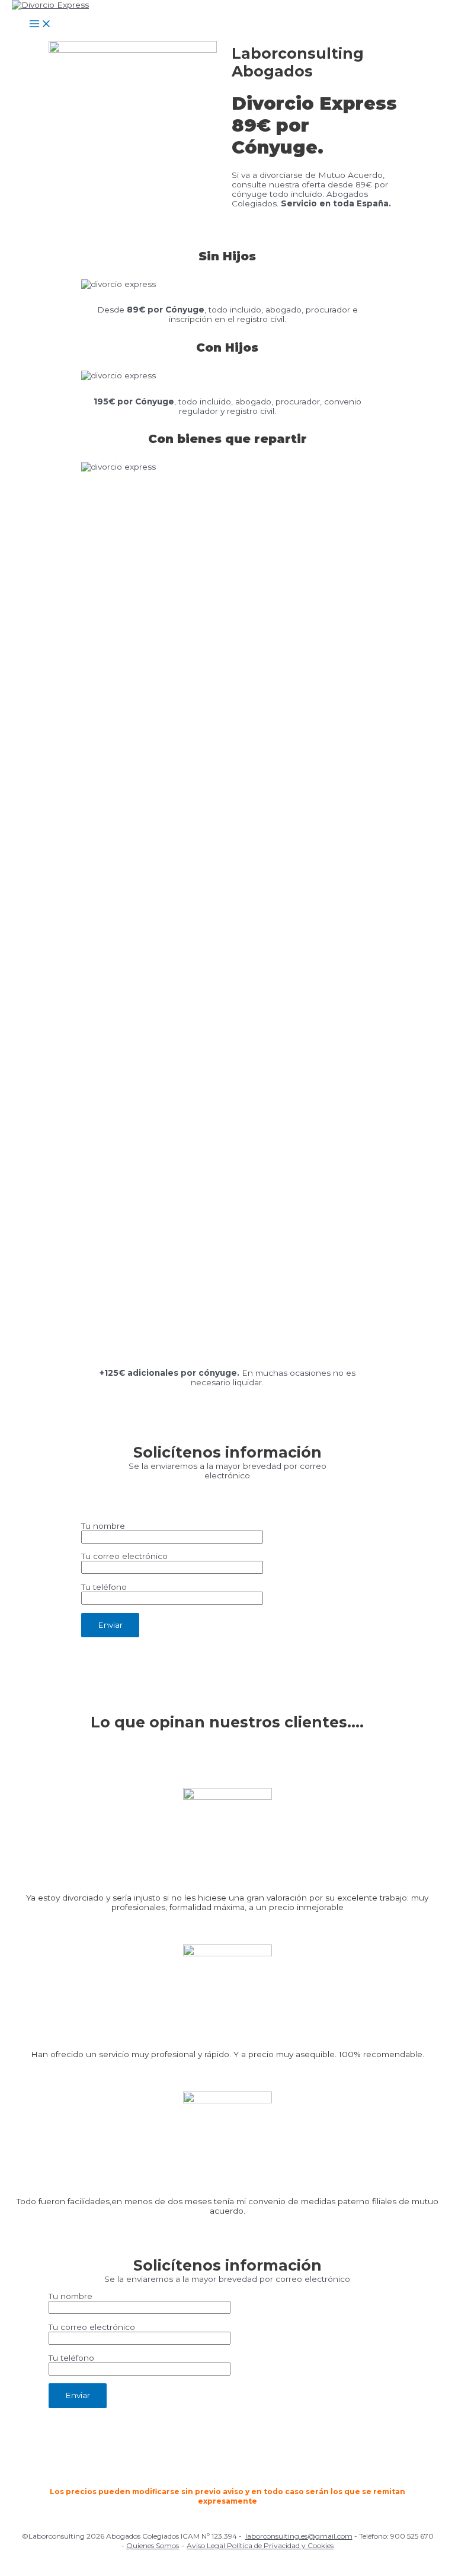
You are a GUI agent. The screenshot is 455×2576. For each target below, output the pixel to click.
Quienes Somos (153, 2545)
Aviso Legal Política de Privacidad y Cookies (260, 2545)
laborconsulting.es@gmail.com (299, 2536)
